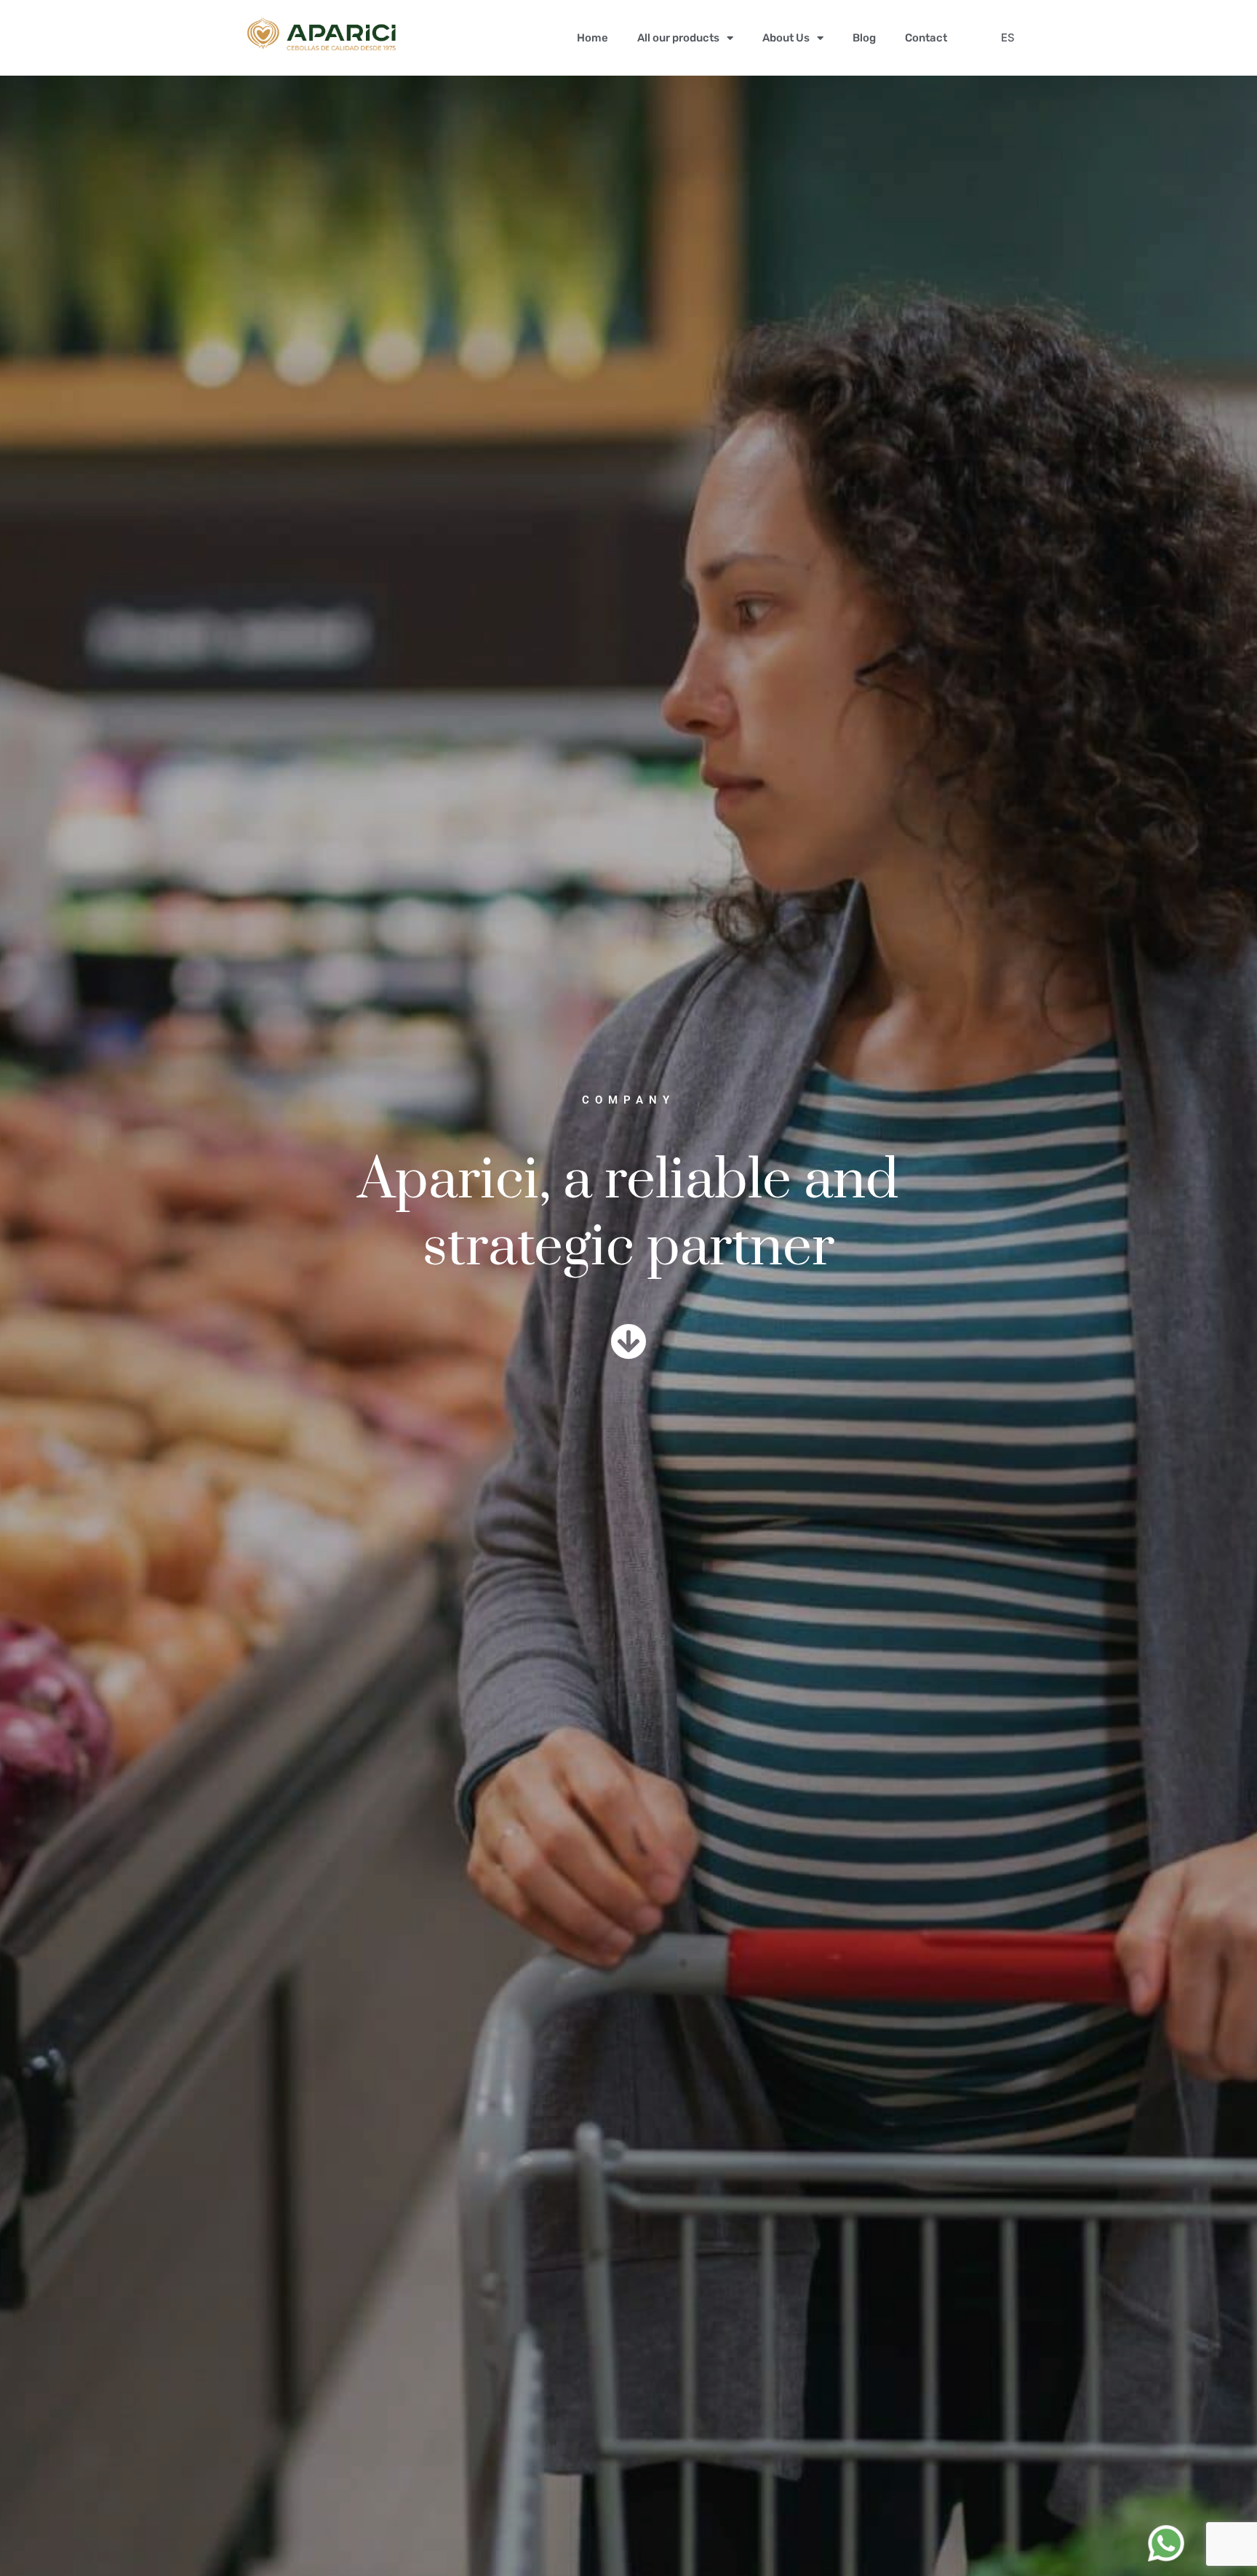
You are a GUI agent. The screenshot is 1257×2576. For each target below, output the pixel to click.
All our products (678, 38)
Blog (864, 38)
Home (592, 38)
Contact (926, 38)
